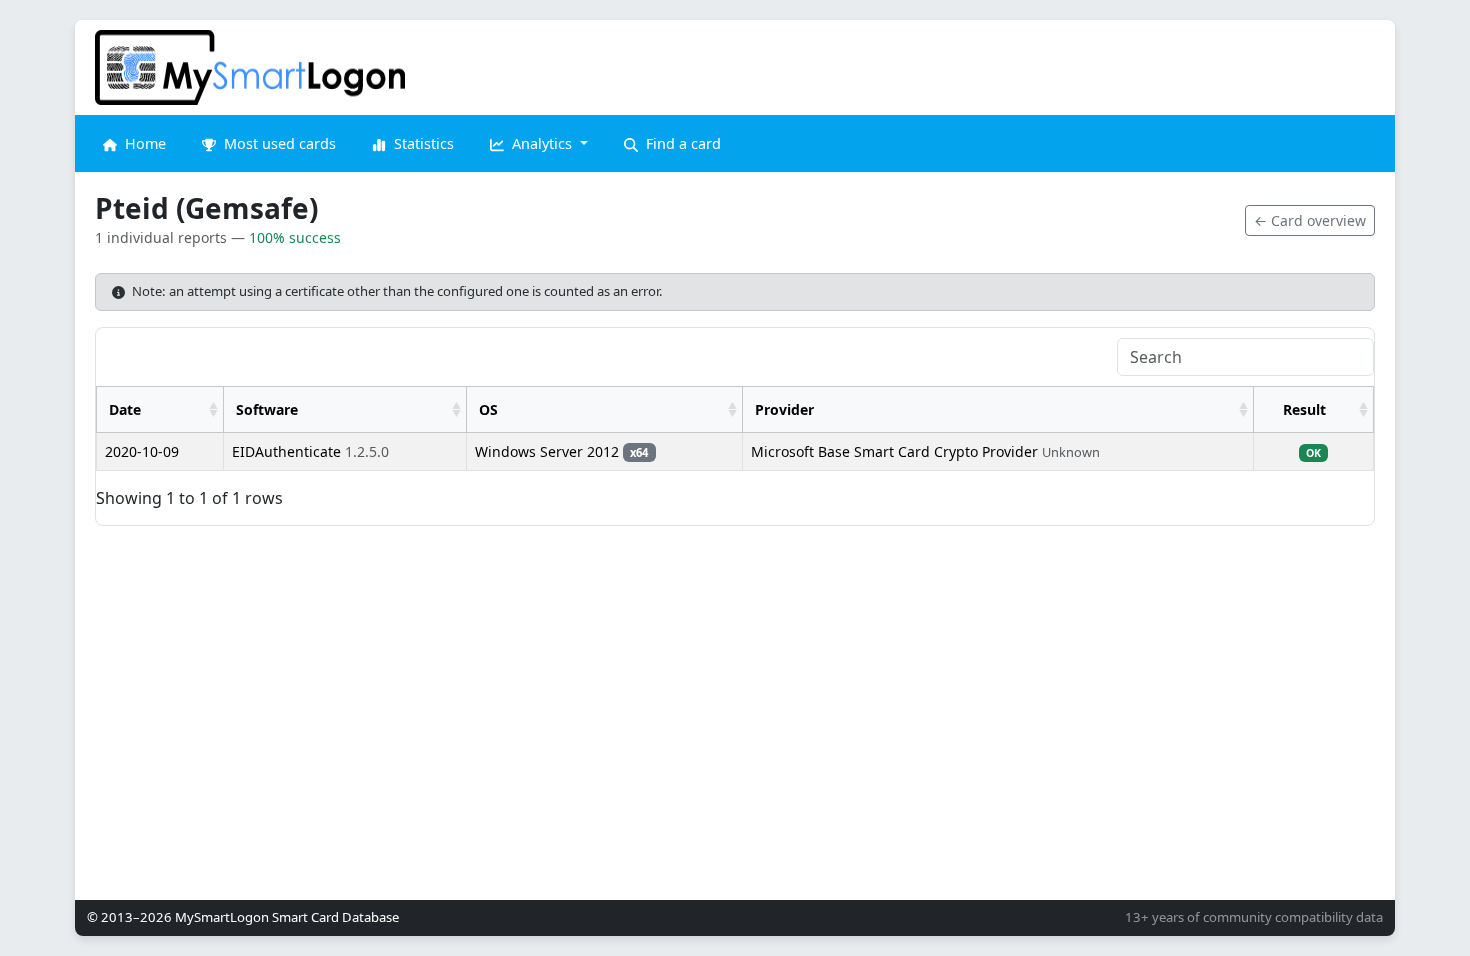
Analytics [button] (542, 143)
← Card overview (1310, 220)
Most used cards (278, 143)
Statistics (422, 143)
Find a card (681, 143)
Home (143, 143)
